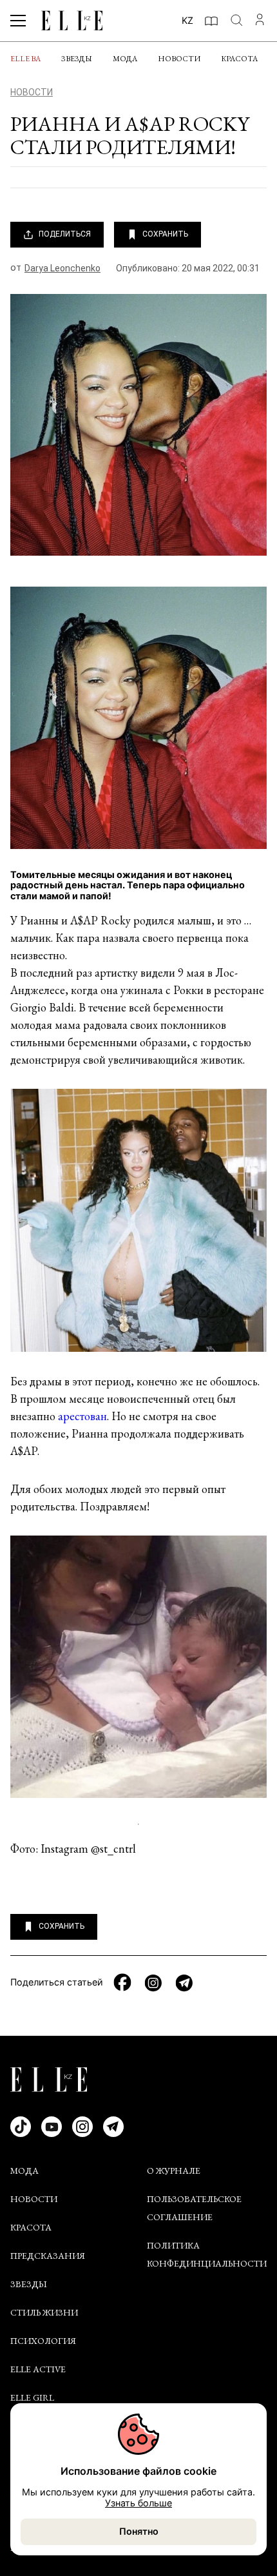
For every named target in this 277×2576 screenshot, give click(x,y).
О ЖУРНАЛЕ (174, 2171)
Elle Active (38, 2369)
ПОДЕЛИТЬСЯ (65, 234)
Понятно (139, 2531)
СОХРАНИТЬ (165, 234)
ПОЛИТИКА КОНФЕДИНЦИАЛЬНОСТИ (207, 2254)
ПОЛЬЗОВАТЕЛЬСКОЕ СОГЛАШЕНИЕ (194, 2208)
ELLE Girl (32, 2397)
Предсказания (48, 2256)
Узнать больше (138, 2503)
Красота (239, 59)
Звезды (77, 59)
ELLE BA (25, 59)
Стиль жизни (44, 2312)
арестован (82, 1416)
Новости (179, 59)
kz (187, 20)
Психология (43, 2341)
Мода (125, 59)
